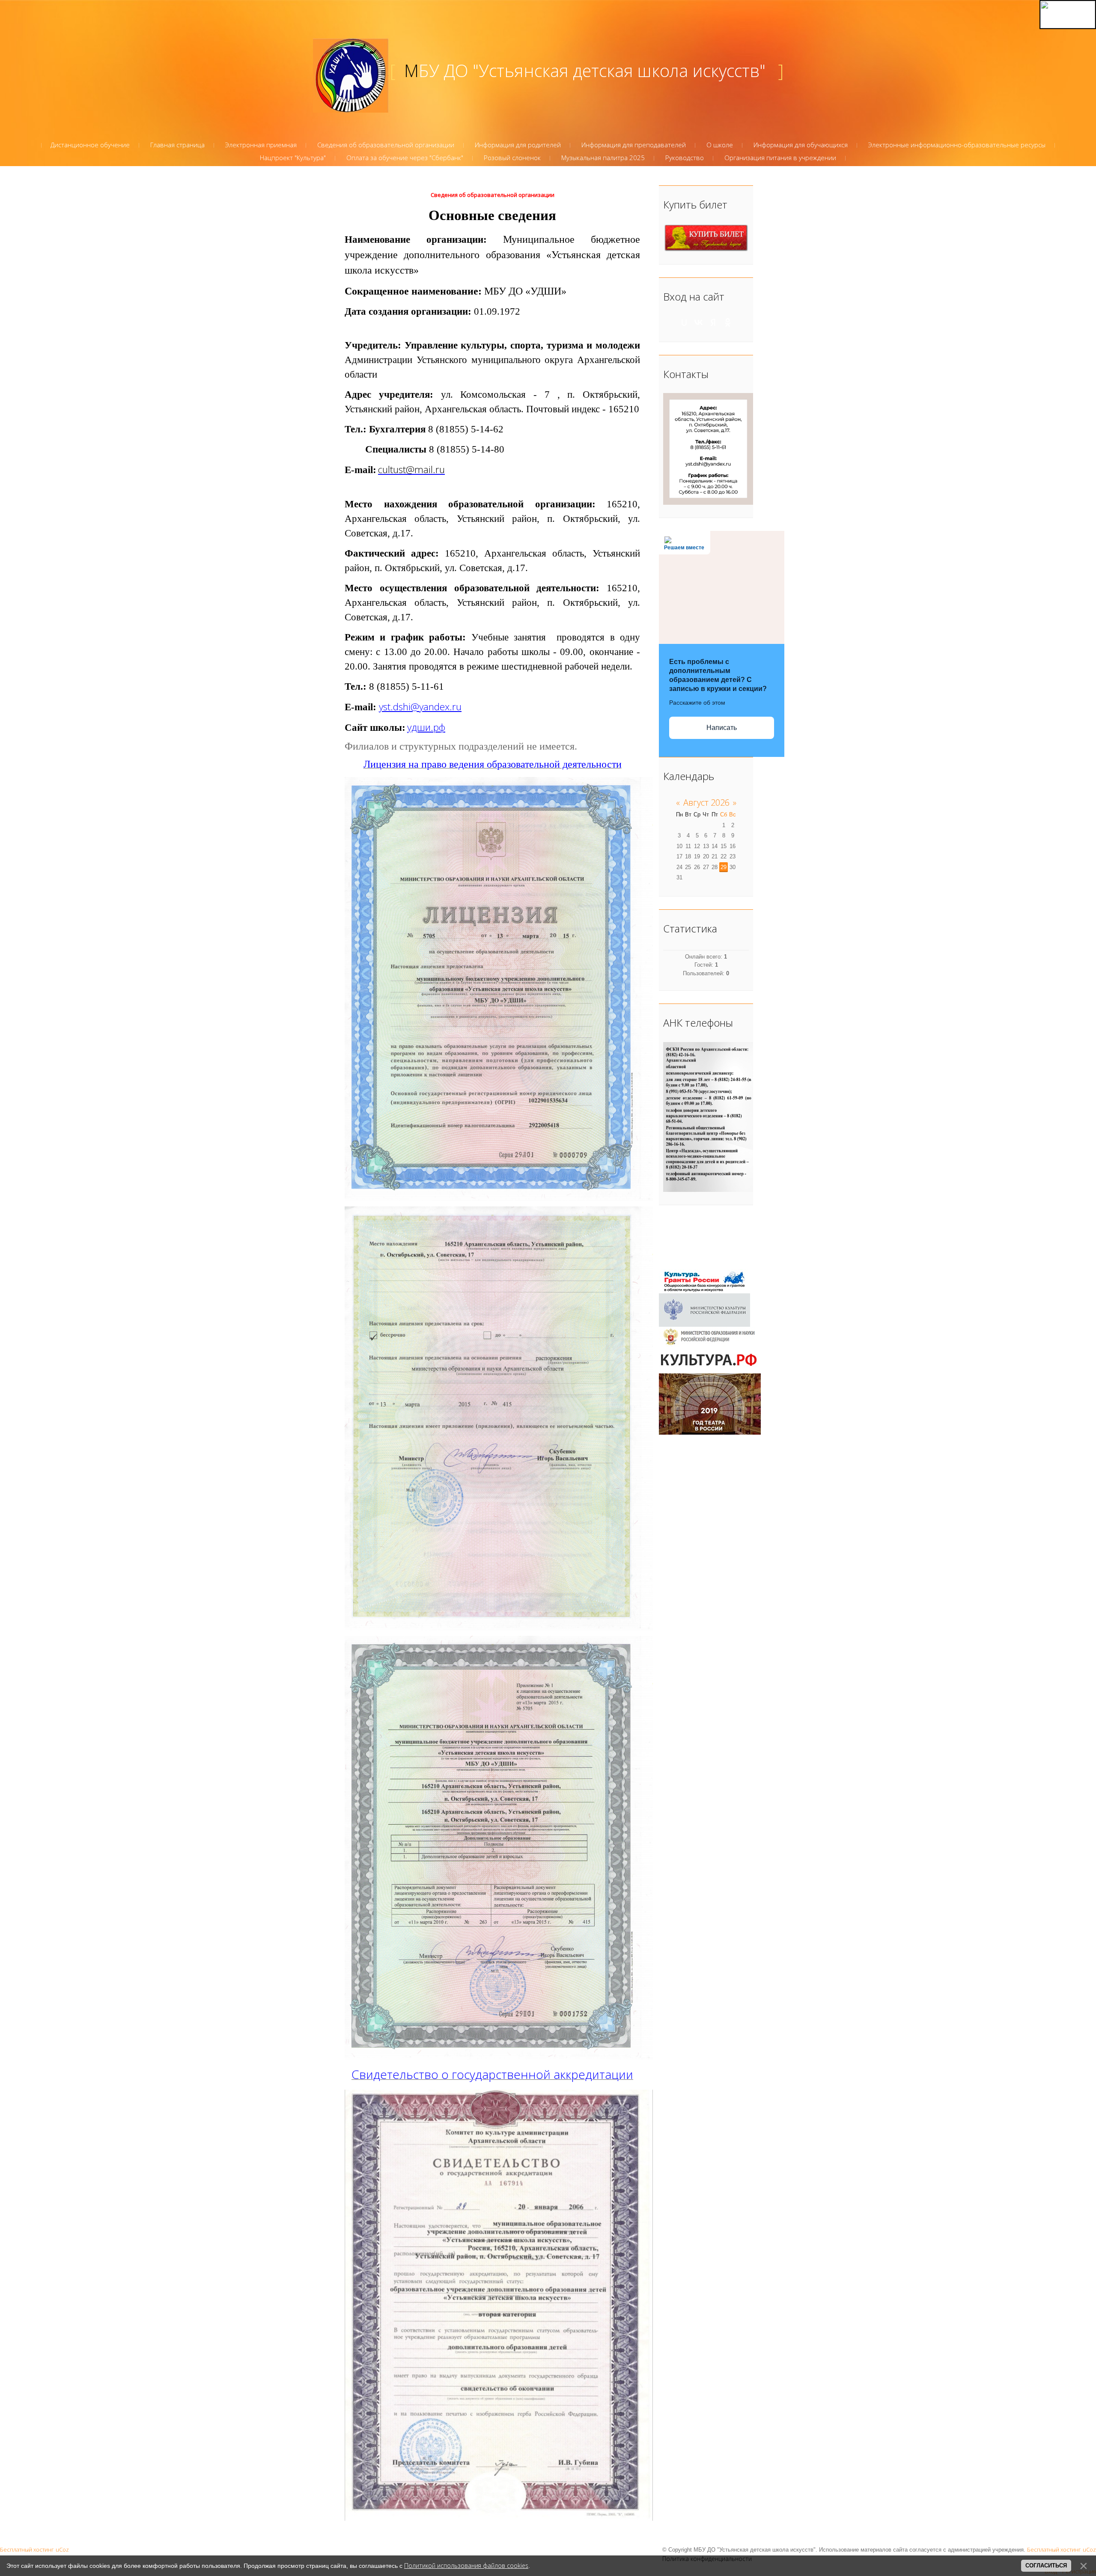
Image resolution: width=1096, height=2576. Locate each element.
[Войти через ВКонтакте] (699, 322)
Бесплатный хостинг (27, 2549)
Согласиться (1046, 2566)
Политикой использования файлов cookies (466, 2566)
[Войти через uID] (684, 322)
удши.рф (426, 727)
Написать (722, 728)
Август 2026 (706, 803)
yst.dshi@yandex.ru (420, 707)
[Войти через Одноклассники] (728, 322)
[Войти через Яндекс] (713, 322)
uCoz (62, 2549)
